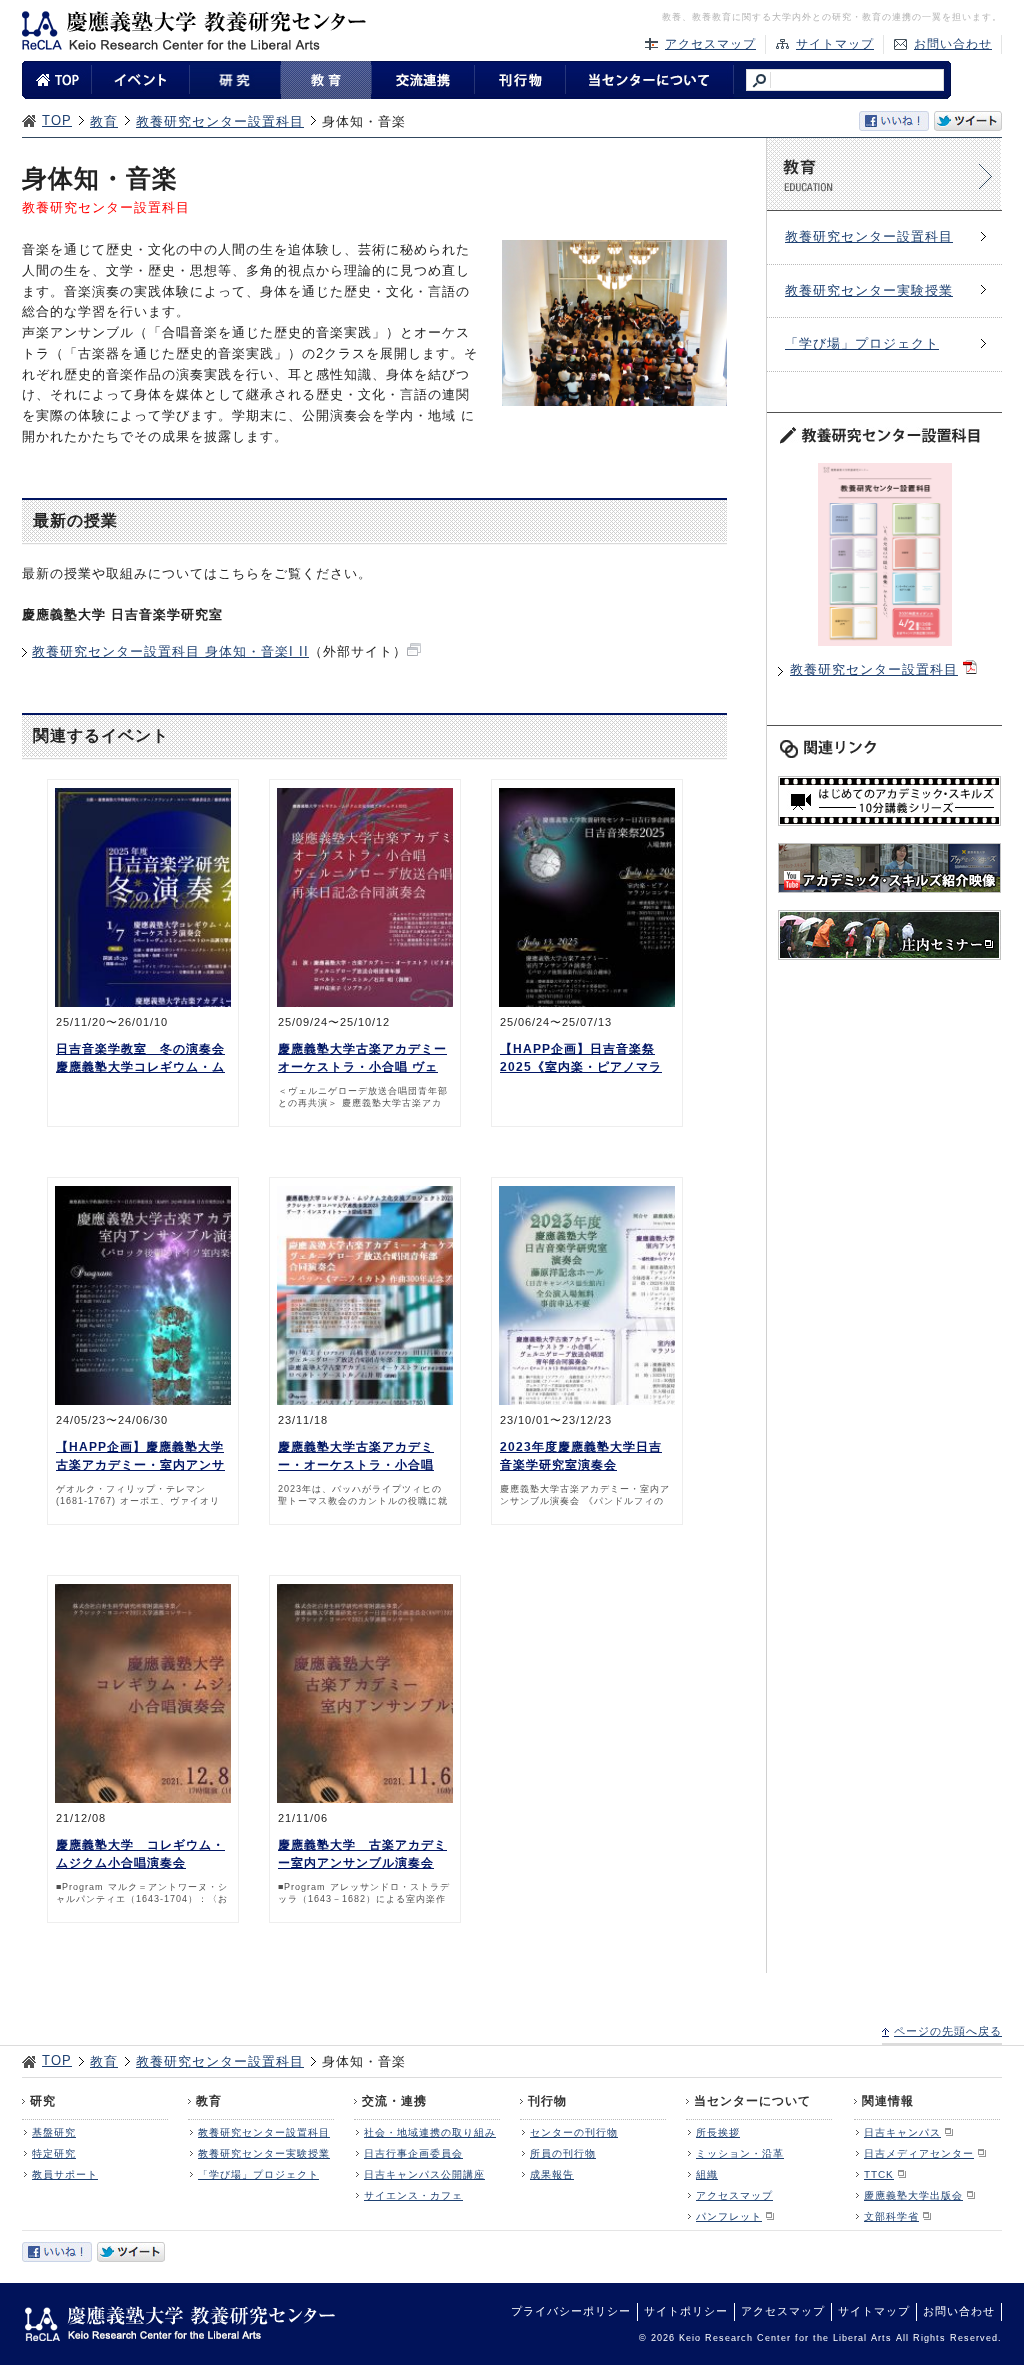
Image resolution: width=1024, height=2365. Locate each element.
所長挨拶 (718, 2132)
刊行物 (547, 2101)
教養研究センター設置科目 (220, 121)
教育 (104, 121)
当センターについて (752, 2101)
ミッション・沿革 (740, 2153)
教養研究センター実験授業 (869, 290)
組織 (707, 2174)
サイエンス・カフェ (413, 2195)
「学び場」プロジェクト (862, 343)
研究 (43, 2101)
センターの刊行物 (574, 2132)
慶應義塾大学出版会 (913, 2195)
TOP (57, 120)
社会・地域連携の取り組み (430, 2132)
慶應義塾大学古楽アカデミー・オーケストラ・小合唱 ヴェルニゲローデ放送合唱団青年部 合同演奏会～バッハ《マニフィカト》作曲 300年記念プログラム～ (363, 1457)
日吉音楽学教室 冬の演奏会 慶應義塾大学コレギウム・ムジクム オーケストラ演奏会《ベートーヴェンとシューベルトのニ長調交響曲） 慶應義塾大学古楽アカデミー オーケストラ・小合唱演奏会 (140, 1059)
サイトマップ (835, 44)
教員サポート (65, 2174)
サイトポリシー (686, 2311)
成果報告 (552, 2174)
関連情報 (888, 2101)
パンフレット (729, 2216)
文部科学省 (891, 2216)
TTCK (879, 2174)
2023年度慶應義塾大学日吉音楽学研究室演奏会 (581, 1456)
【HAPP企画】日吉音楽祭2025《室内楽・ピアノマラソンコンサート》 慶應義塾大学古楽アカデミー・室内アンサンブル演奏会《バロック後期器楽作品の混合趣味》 (584, 1059)
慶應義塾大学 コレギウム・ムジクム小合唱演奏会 (140, 1854)
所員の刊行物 (563, 2153)
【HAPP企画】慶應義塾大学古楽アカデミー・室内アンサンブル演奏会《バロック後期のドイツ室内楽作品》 (140, 1457)
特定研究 (54, 2153)
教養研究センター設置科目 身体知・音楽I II (170, 651)
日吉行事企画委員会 (413, 2153)
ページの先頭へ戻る (948, 2031)
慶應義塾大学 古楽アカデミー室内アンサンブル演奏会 (362, 1854)
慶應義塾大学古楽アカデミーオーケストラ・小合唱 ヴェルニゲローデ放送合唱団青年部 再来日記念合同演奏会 (362, 1059)
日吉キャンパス (902, 2132)
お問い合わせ (953, 44)
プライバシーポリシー (571, 2311)
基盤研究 (54, 2132)
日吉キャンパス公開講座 (424, 2174)
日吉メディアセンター (919, 2153)
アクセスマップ (710, 44)
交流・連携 (394, 2101)
